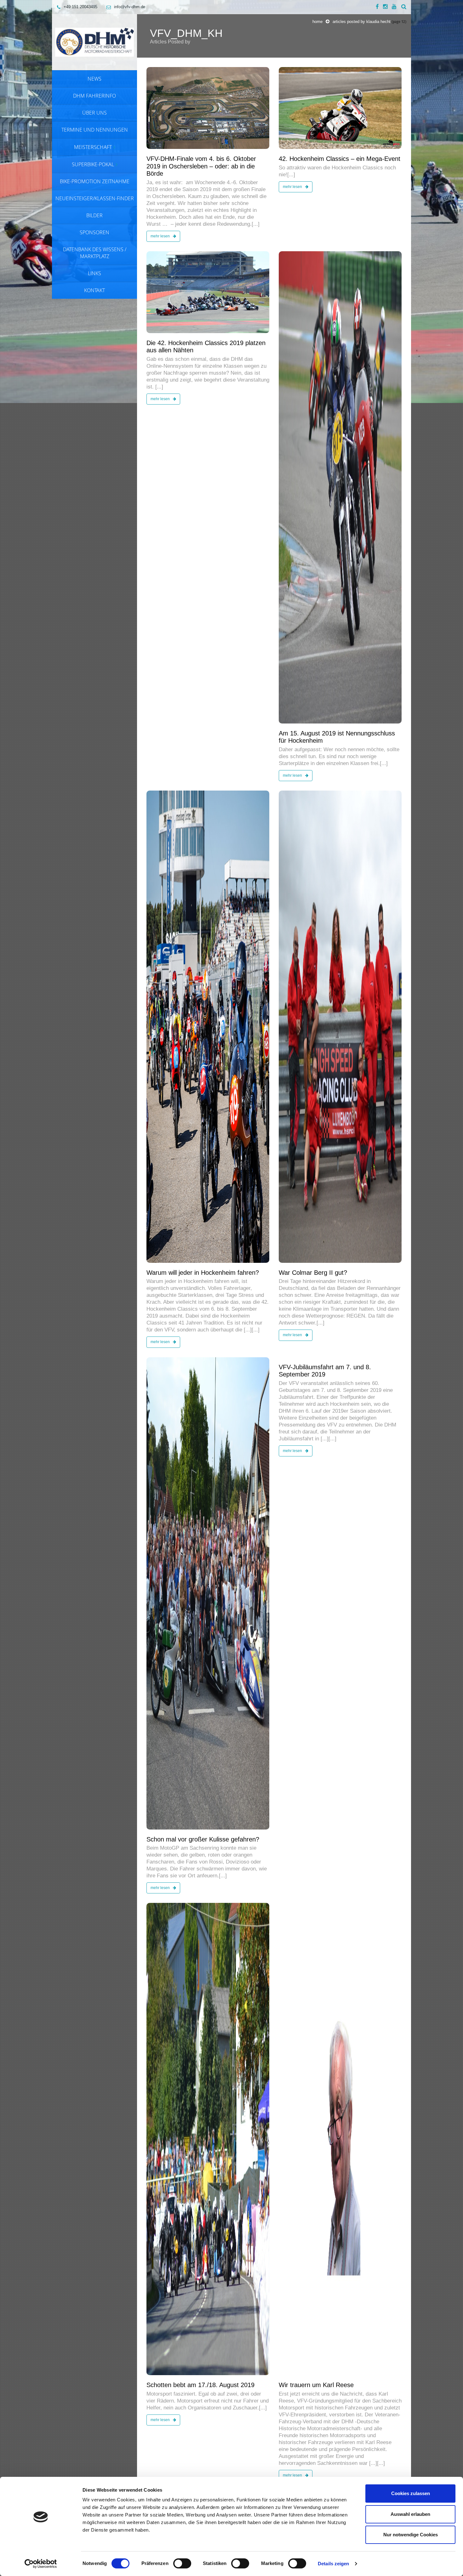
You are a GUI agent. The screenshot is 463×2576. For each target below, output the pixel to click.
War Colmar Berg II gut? (313, 1273)
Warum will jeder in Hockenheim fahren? (203, 1273)
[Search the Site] (404, 7)
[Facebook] (377, 7)
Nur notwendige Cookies (411, 2535)
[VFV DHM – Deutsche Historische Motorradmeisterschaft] (94, 42)
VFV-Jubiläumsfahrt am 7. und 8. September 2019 (325, 1371)
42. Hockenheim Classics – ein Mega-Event (340, 159)
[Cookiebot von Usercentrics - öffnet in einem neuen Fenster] (41, 2564)
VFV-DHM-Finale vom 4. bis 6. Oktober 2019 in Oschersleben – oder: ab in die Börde (201, 166)
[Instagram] (385, 7)
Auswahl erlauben (410, 2514)
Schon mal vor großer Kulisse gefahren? (203, 1839)
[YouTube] (394, 7)
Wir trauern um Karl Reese (316, 2385)
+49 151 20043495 (80, 7)
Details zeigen (333, 2564)
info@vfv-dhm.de (130, 7)
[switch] (182, 2563)
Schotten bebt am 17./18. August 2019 (200, 2385)
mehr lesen (161, 236)
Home (317, 22)
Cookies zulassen (411, 2493)
